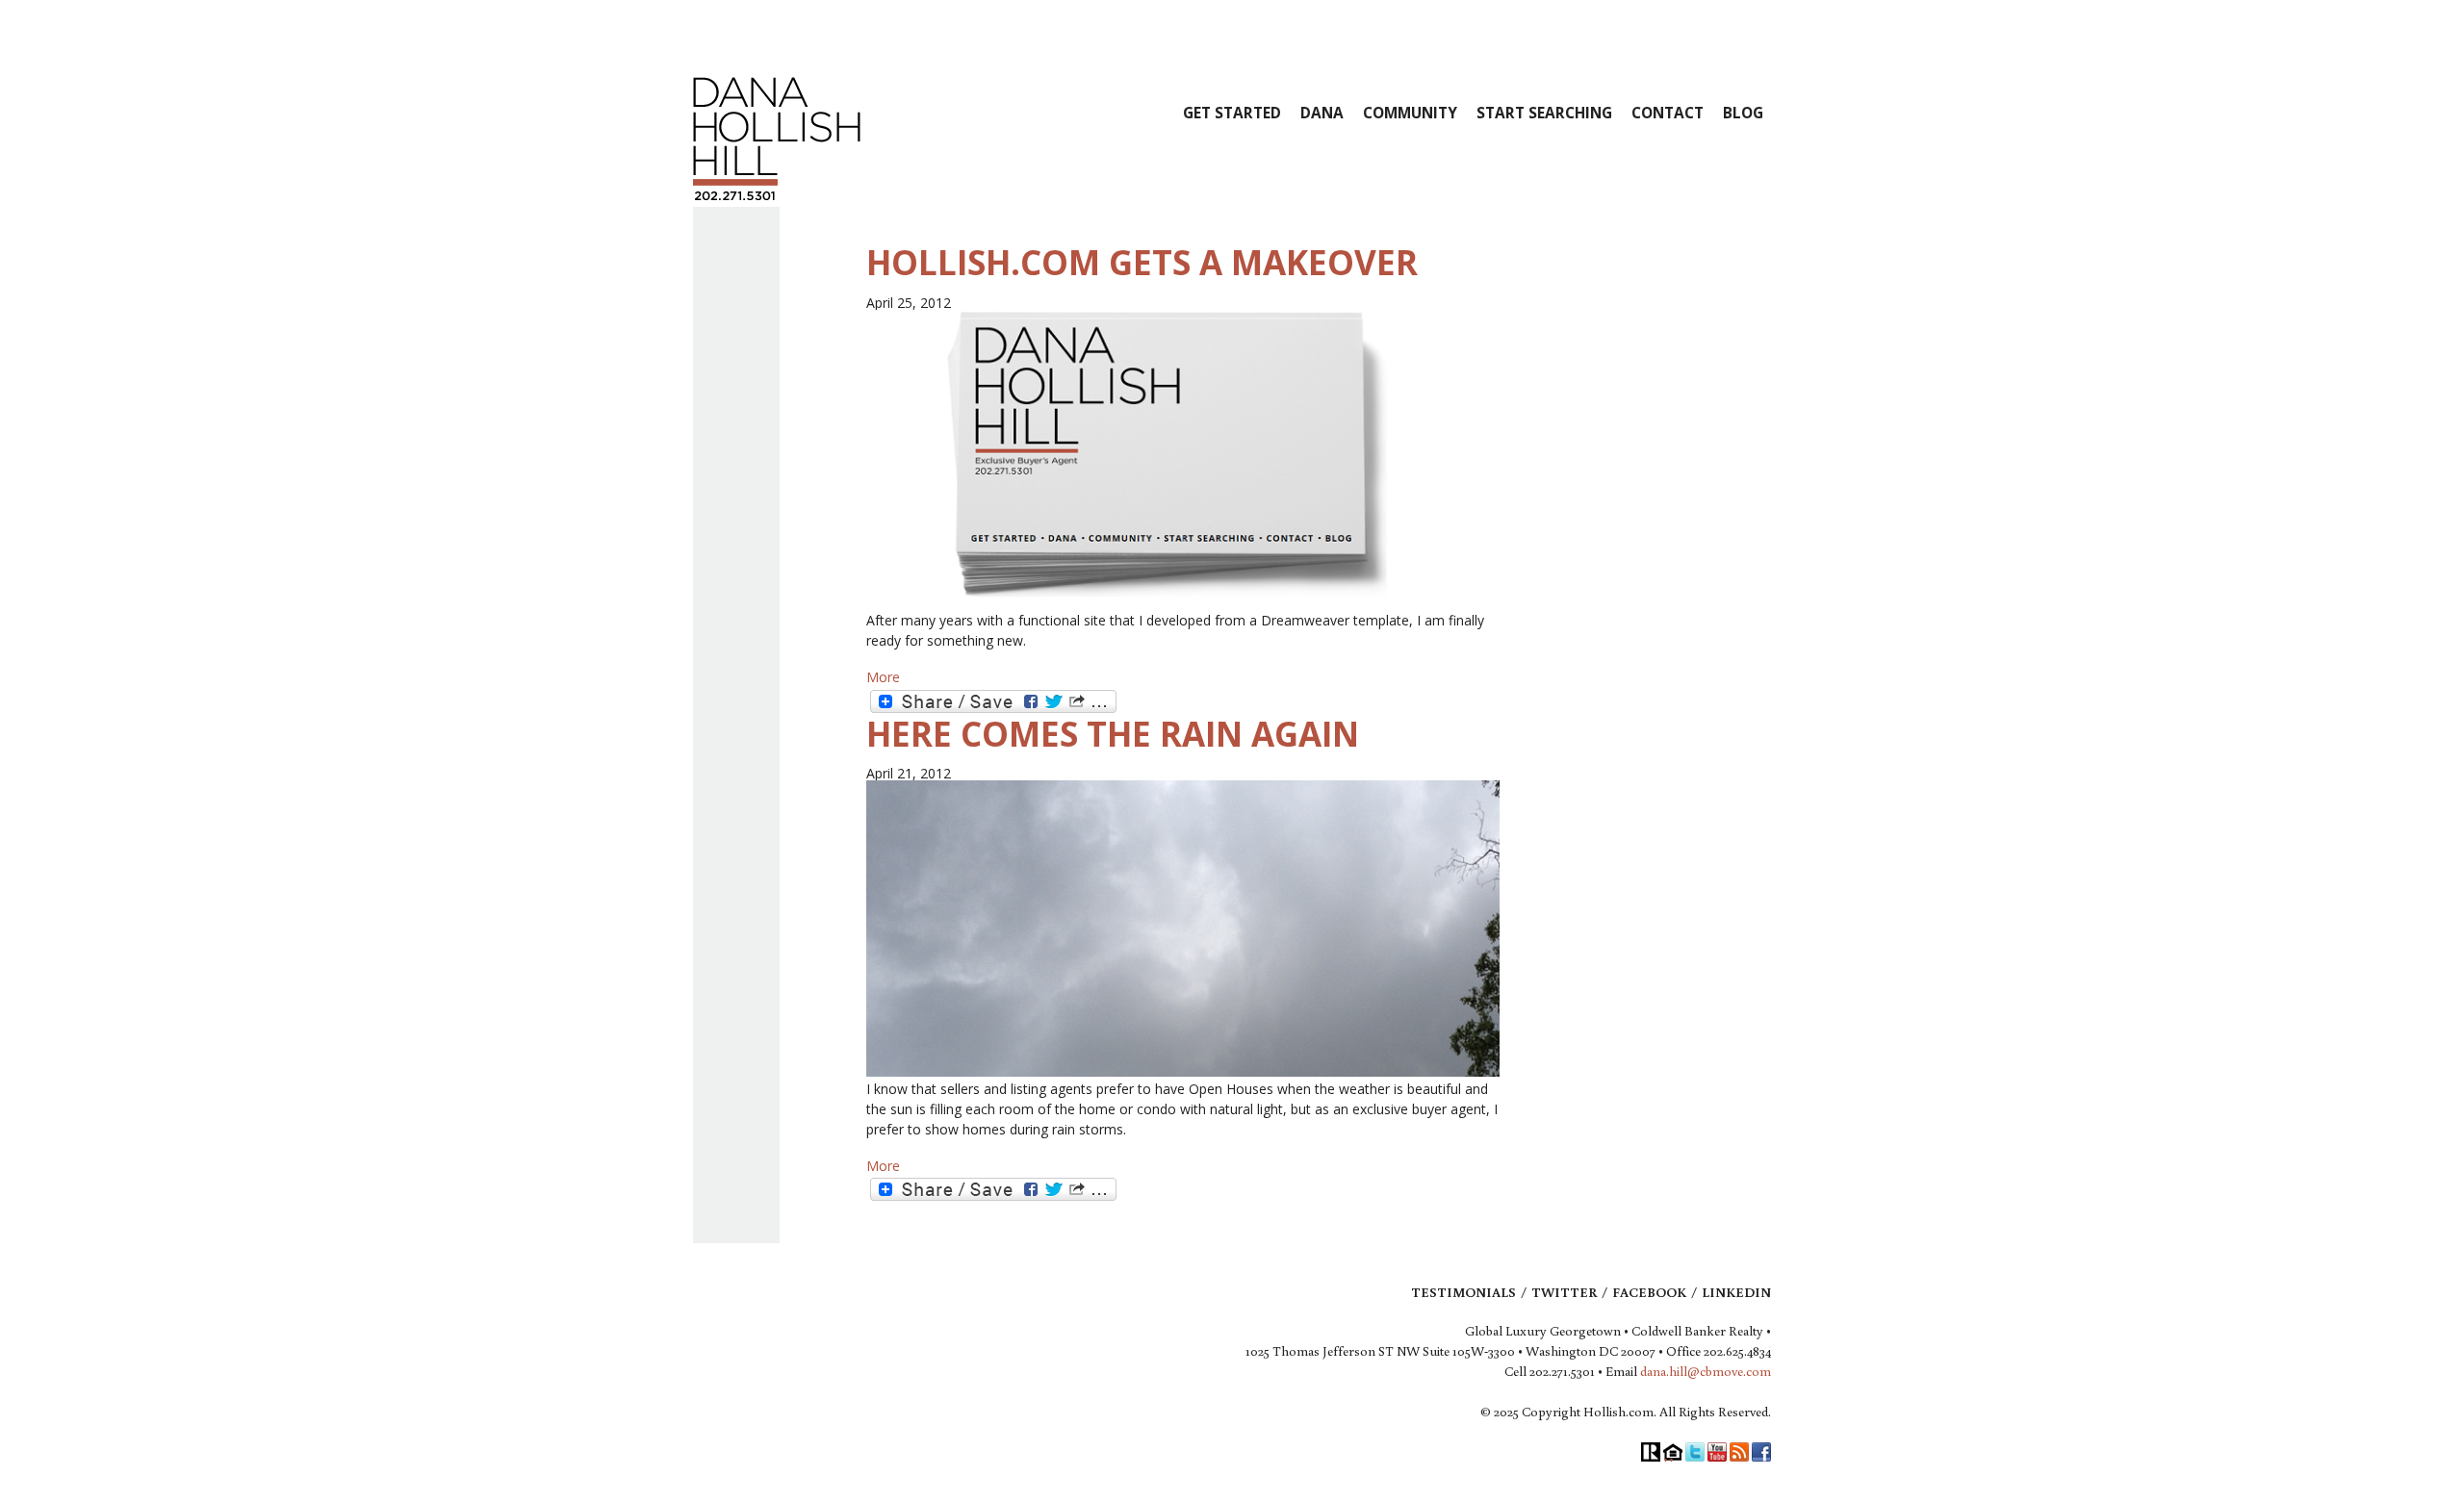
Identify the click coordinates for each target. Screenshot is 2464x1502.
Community (1410, 113)
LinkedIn (1736, 1292)
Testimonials (1463, 1292)
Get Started (1232, 113)
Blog (1743, 113)
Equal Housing (1673, 1452)
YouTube (1717, 1452)
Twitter (1564, 1292)
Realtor (1651, 1452)
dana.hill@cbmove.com (1706, 1371)
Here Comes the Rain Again (1113, 734)
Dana (1322, 113)
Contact (1668, 113)
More (883, 677)
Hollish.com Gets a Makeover (1142, 262)
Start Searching (1544, 113)
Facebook (1649, 1292)
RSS (1739, 1452)
